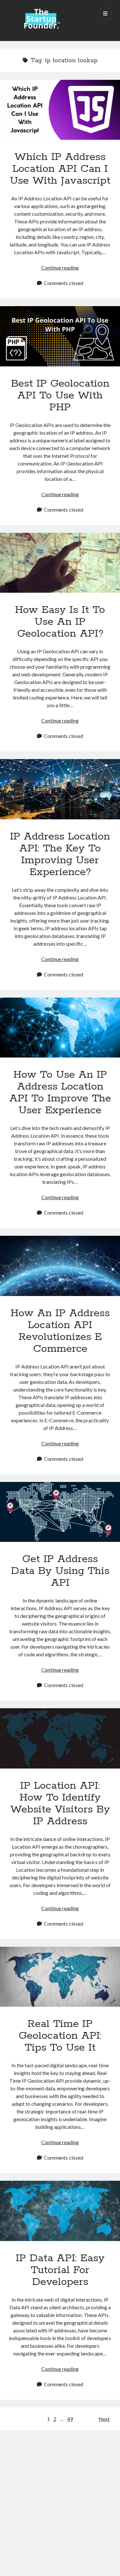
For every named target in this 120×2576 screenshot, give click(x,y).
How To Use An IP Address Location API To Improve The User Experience (60, 1028)
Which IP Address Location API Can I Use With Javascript (60, 110)
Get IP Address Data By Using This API (60, 1512)
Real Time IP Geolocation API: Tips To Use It (60, 1977)
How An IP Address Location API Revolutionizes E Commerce (60, 1266)
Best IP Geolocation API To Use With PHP (60, 336)
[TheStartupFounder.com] (41, 28)
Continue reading (60, 268)
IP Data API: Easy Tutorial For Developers (60, 2211)
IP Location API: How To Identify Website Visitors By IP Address (60, 1738)
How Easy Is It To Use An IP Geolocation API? (60, 563)
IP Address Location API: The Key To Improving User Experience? (60, 789)
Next (104, 2419)
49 (70, 2419)
